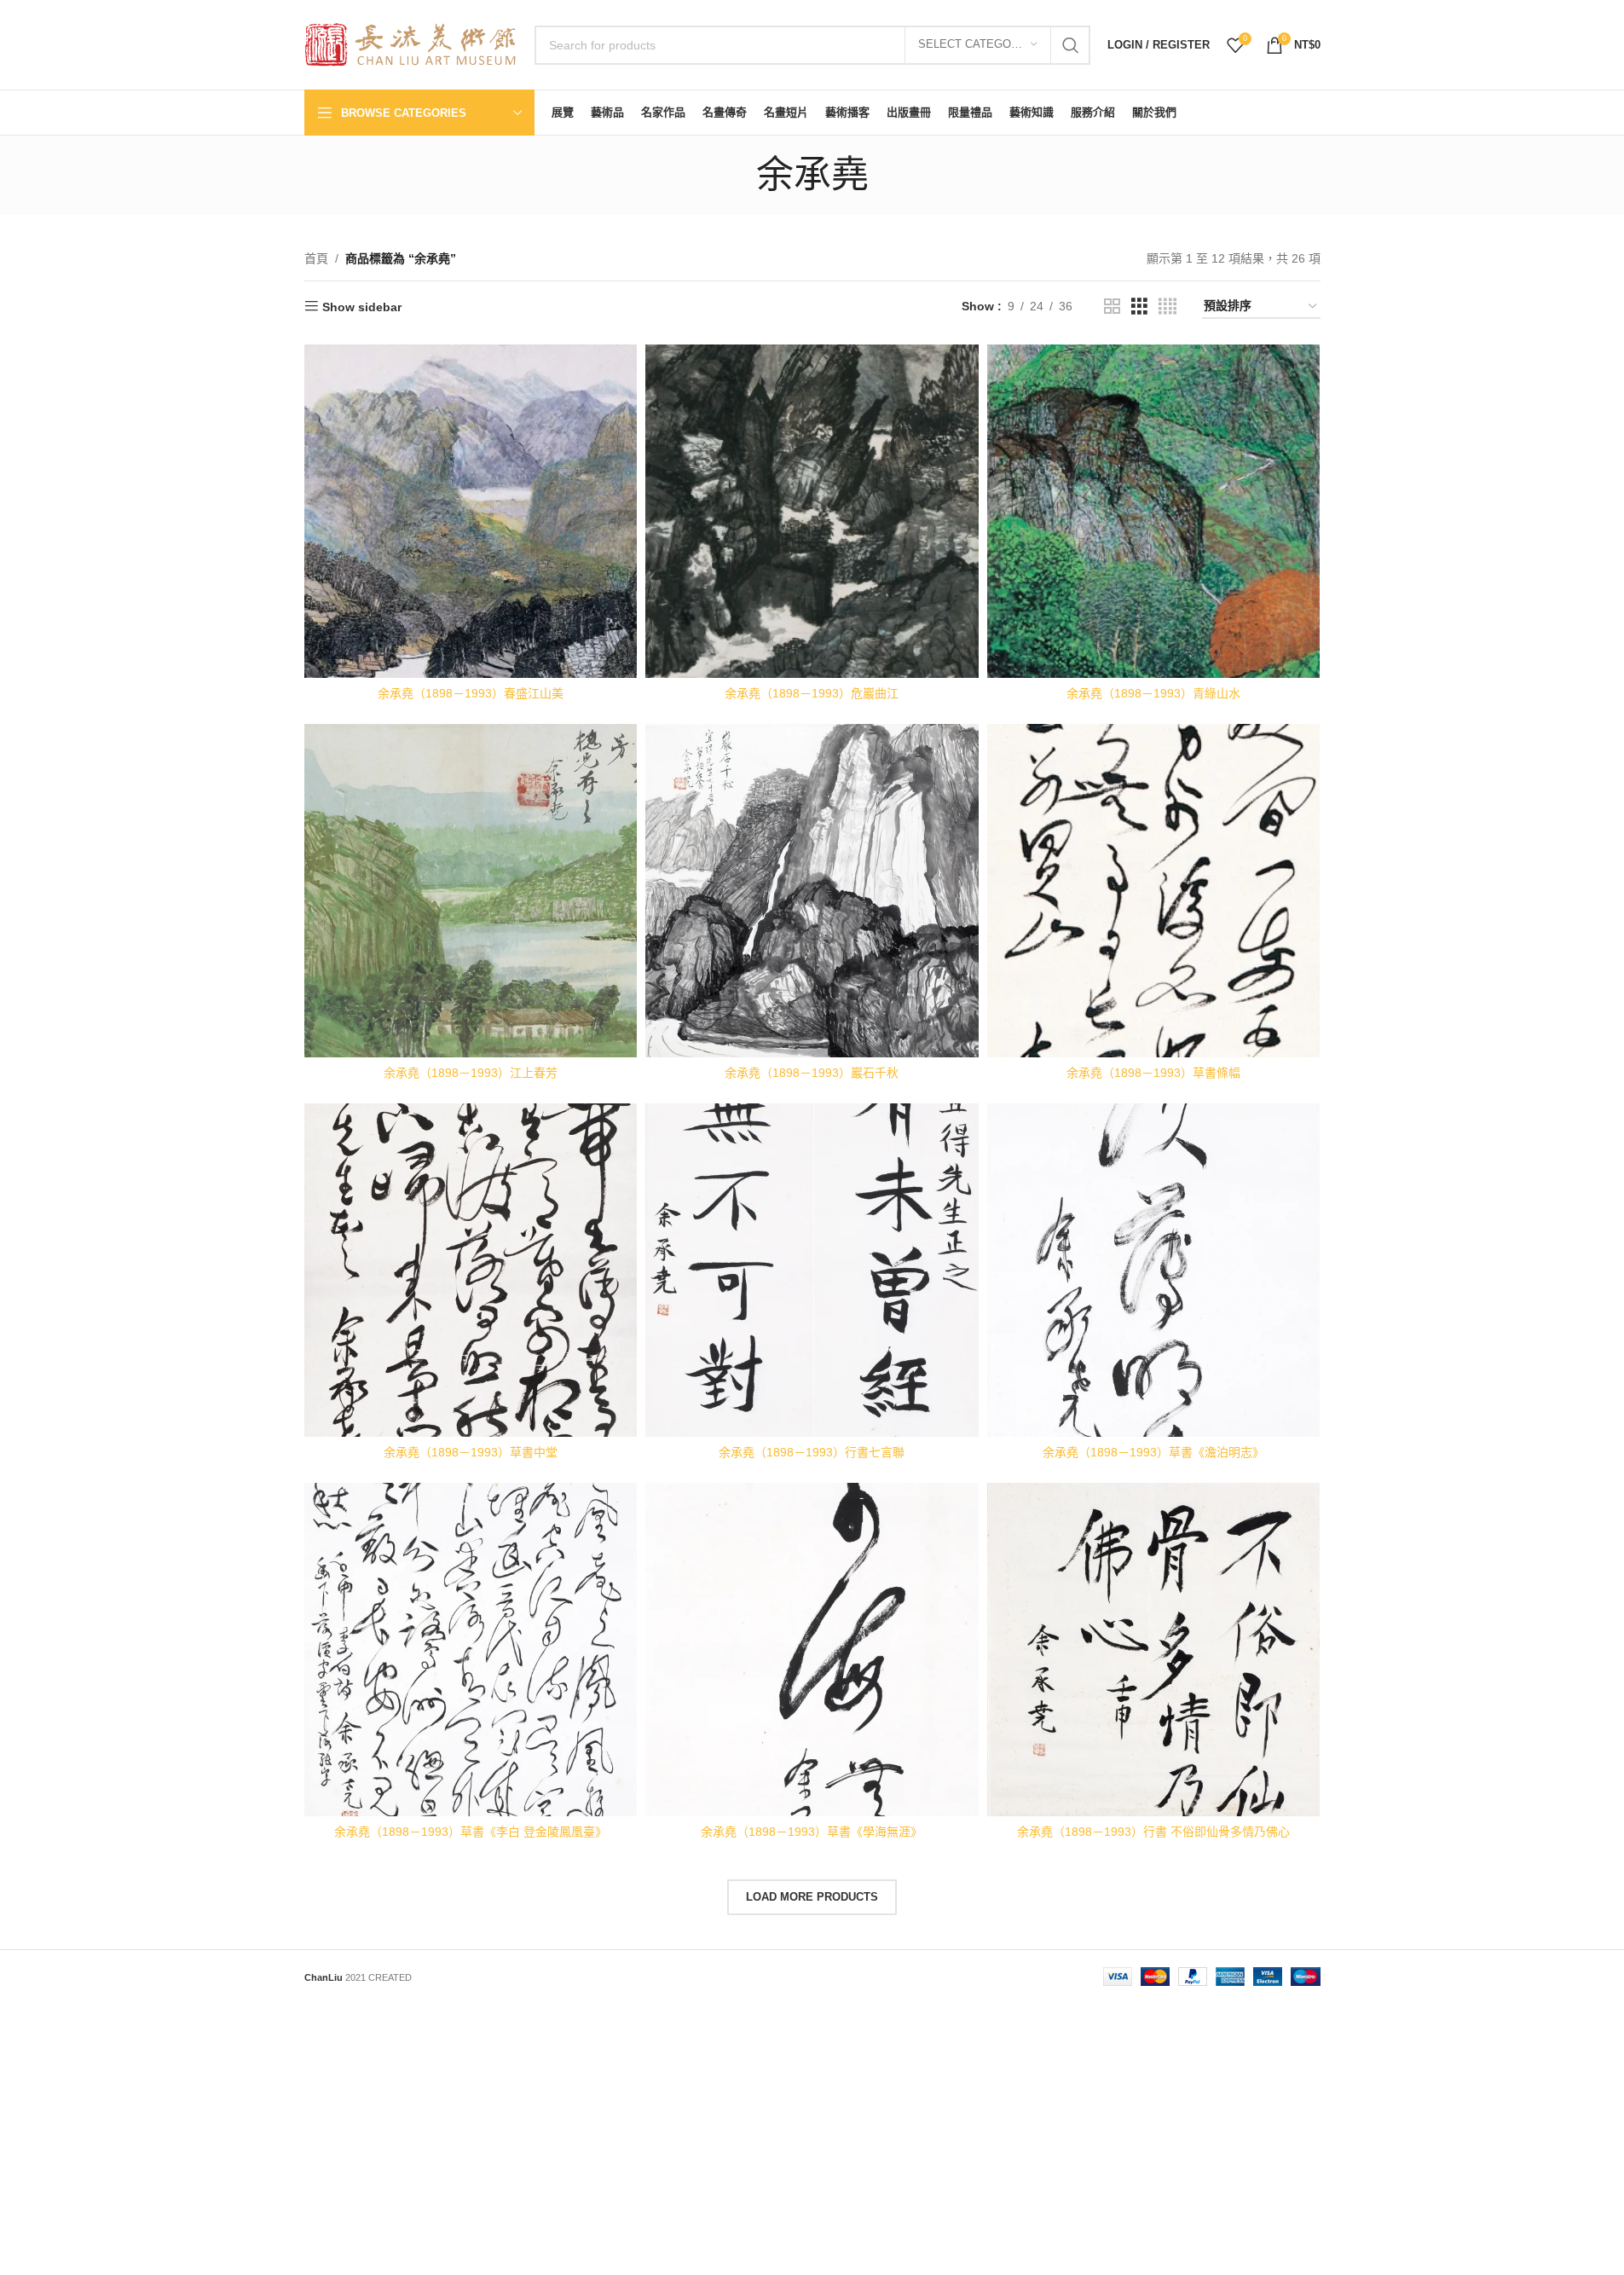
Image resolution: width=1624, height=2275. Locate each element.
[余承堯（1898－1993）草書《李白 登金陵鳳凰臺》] (471, 1650)
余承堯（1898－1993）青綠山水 (1153, 693)
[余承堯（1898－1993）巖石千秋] (812, 891)
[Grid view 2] (1112, 307)
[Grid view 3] (1139, 307)
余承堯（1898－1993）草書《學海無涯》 (812, 1832)
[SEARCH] (1071, 45)
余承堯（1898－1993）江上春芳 (471, 1073)
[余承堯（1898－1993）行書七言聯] (812, 1270)
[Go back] (735, 175)
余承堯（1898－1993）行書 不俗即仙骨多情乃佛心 (1153, 1832)
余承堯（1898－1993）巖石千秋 (812, 1073)
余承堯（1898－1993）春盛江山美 (471, 693)
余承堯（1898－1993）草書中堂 (471, 1452)
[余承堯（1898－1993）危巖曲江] (812, 511)
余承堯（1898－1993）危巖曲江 (812, 693)
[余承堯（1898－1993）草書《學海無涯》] (812, 1650)
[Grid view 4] (1167, 307)
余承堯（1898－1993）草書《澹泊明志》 (1153, 1452)
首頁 (316, 258)
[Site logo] (411, 43)
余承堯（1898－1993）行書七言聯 (812, 1452)
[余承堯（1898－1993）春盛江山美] (471, 511)
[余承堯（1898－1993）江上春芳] (471, 891)
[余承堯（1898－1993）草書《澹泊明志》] (1154, 1270)
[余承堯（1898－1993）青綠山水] (1154, 511)
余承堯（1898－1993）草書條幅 (1153, 1073)
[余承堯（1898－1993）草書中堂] (471, 1270)
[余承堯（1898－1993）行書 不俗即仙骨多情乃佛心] (1154, 1650)
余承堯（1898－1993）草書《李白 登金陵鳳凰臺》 (471, 1832)
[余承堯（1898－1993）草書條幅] (1154, 891)
